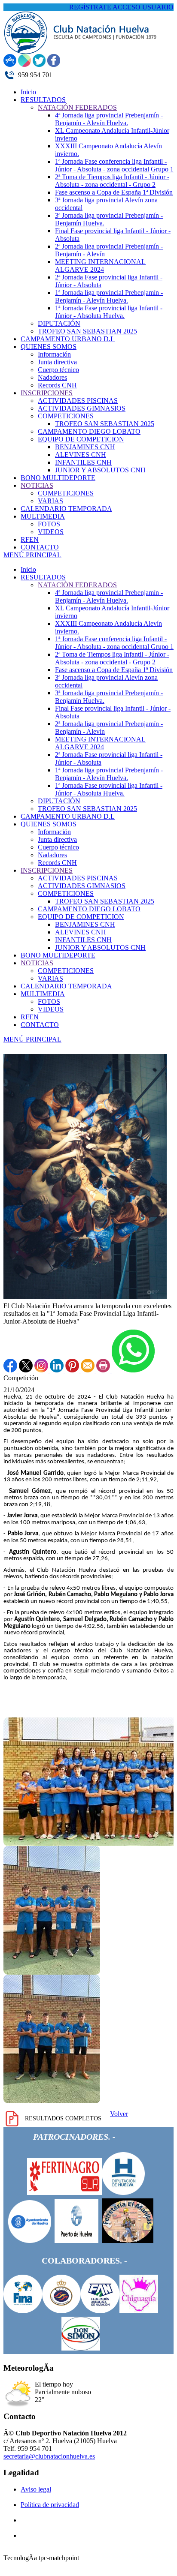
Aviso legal (36, 2489)
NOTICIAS (37, 963)
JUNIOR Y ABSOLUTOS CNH (100, 947)
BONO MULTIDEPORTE (58, 955)
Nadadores (52, 855)
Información (54, 832)
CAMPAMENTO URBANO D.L (68, 816)
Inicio (28, 569)
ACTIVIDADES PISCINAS (78, 878)
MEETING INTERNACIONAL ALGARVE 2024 (100, 743)
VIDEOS (51, 1009)
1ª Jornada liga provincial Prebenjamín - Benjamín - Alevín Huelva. (109, 774)
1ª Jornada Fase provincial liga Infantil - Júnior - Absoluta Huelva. (109, 789)
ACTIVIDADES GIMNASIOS (82, 886)
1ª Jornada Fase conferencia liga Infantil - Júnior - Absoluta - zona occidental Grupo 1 (114, 643)
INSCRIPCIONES (47, 870)
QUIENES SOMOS (49, 824)
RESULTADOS (43, 577)
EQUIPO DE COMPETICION (81, 917)
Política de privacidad (50, 2505)
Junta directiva (57, 839)
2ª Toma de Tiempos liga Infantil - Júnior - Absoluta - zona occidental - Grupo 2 (112, 658)
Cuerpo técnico (58, 847)
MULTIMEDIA (43, 994)
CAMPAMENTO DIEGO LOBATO (89, 909)
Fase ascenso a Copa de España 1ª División (114, 670)
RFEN (30, 1017)
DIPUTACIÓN (59, 801)
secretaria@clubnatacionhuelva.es (49, 2456)
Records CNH (57, 863)
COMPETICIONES (66, 893)
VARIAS (50, 978)
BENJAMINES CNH (85, 924)
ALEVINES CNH (81, 932)
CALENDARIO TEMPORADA (66, 986)
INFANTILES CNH (83, 940)
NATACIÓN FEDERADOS (77, 585)
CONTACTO (40, 1025)
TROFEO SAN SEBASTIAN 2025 (87, 809)
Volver (119, 2114)
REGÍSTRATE (90, 7)
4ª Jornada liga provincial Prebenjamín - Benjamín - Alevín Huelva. (109, 596)
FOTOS (49, 1001)
